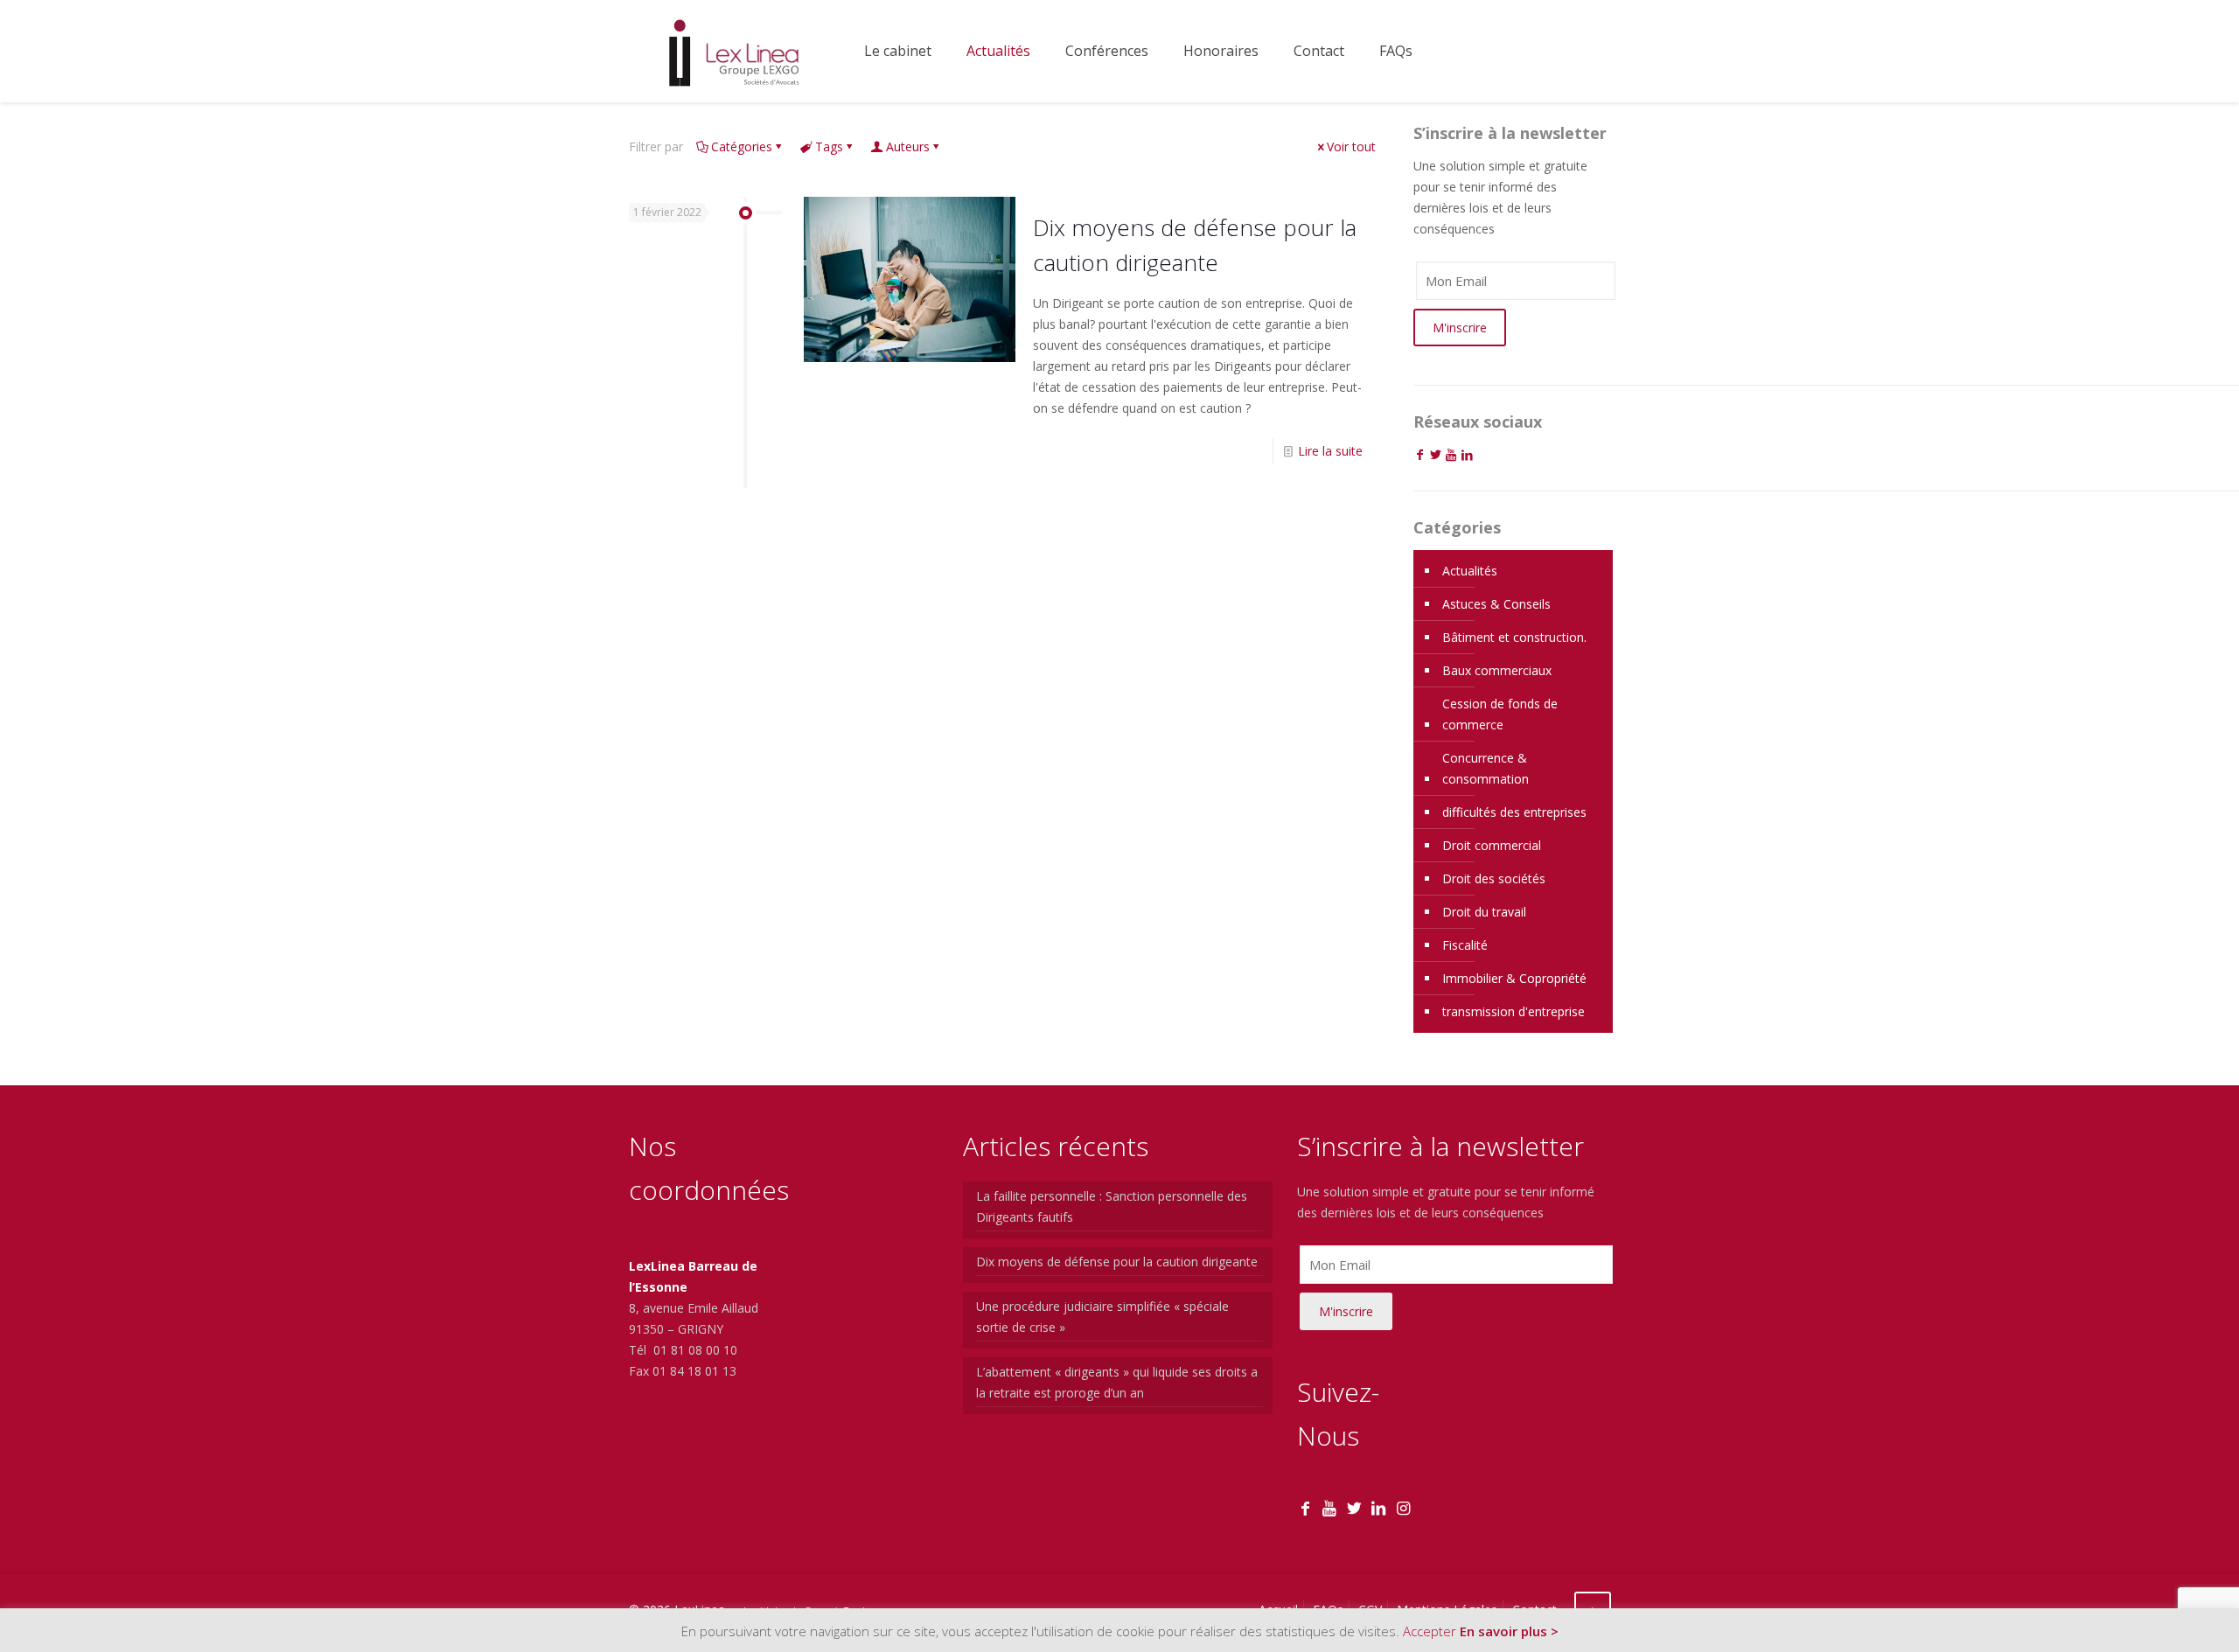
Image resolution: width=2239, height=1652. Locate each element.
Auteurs (908, 146)
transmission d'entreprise (1514, 1011)
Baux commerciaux (1497, 670)
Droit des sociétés (1494, 878)
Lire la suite (1330, 451)
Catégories (742, 146)
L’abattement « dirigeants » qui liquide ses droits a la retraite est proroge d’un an (1117, 1382)
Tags (829, 146)
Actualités (1470, 571)
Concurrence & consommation (1486, 768)
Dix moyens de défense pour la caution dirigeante (1117, 1262)
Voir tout (1351, 146)
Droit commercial (1492, 845)
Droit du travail (1484, 912)
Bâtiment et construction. (1514, 637)
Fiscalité (1465, 945)
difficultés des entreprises (1514, 812)
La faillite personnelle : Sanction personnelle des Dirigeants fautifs (1112, 1206)
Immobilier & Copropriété (1514, 978)
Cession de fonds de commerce (1500, 714)
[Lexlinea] (733, 51)
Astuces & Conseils (1496, 604)
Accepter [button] (1430, 1631)
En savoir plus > (1509, 1631)
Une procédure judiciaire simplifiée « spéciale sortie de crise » (1102, 1317)
